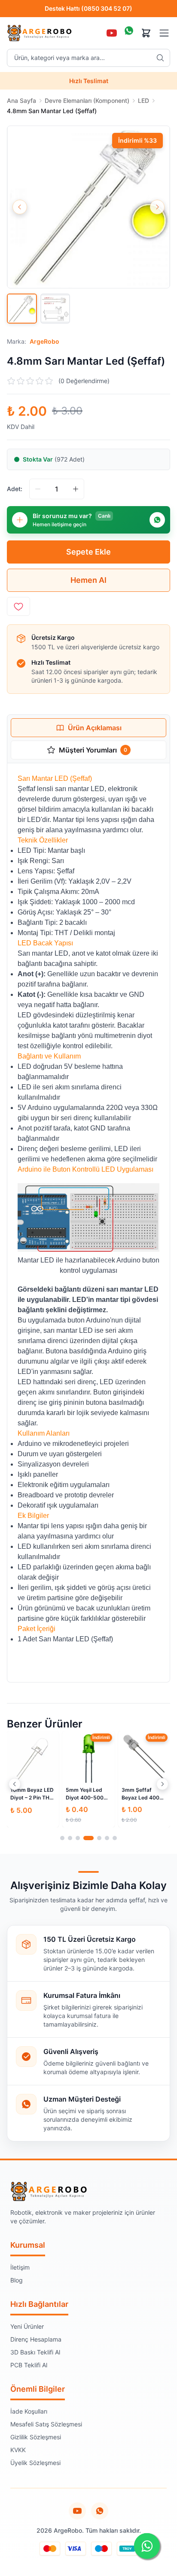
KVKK (18, 2450)
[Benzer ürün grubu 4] (88, 1838)
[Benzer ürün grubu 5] (99, 1838)
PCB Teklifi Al (29, 2365)
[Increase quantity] (76, 489)
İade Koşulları (29, 2411)
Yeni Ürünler (27, 2326)
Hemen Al (88, 580)
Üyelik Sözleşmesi (35, 2463)
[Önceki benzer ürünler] (15, 1784)
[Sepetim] (146, 33)
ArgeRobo (44, 341)
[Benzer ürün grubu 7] (115, 1838)
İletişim (20, 2267)
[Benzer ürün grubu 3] (78, 1838)
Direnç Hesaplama (36, 2339)
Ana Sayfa (21, 100)
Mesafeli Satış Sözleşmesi (46, 2424)
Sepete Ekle (88, 552)
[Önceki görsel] (20, 207)
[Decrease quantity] (38, 489)
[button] (88, 207)
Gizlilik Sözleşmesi (36, 2437)
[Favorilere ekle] (18, 606)
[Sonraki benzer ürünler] (162, 1784)
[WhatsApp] (129, 33)
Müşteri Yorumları (93, 750)
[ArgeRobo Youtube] (77, 2511)
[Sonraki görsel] (157, 207)
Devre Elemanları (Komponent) (87, 100)
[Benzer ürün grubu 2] (70, 1838)
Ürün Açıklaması (95, 728)
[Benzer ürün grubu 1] (62, 1838)
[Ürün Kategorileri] (164, 33)
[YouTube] (112, 33)
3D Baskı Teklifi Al (35, 2352)
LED (143, 100)
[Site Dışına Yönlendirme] (100, 2511)
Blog (17, 2280)
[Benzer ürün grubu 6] (107, 1838)
